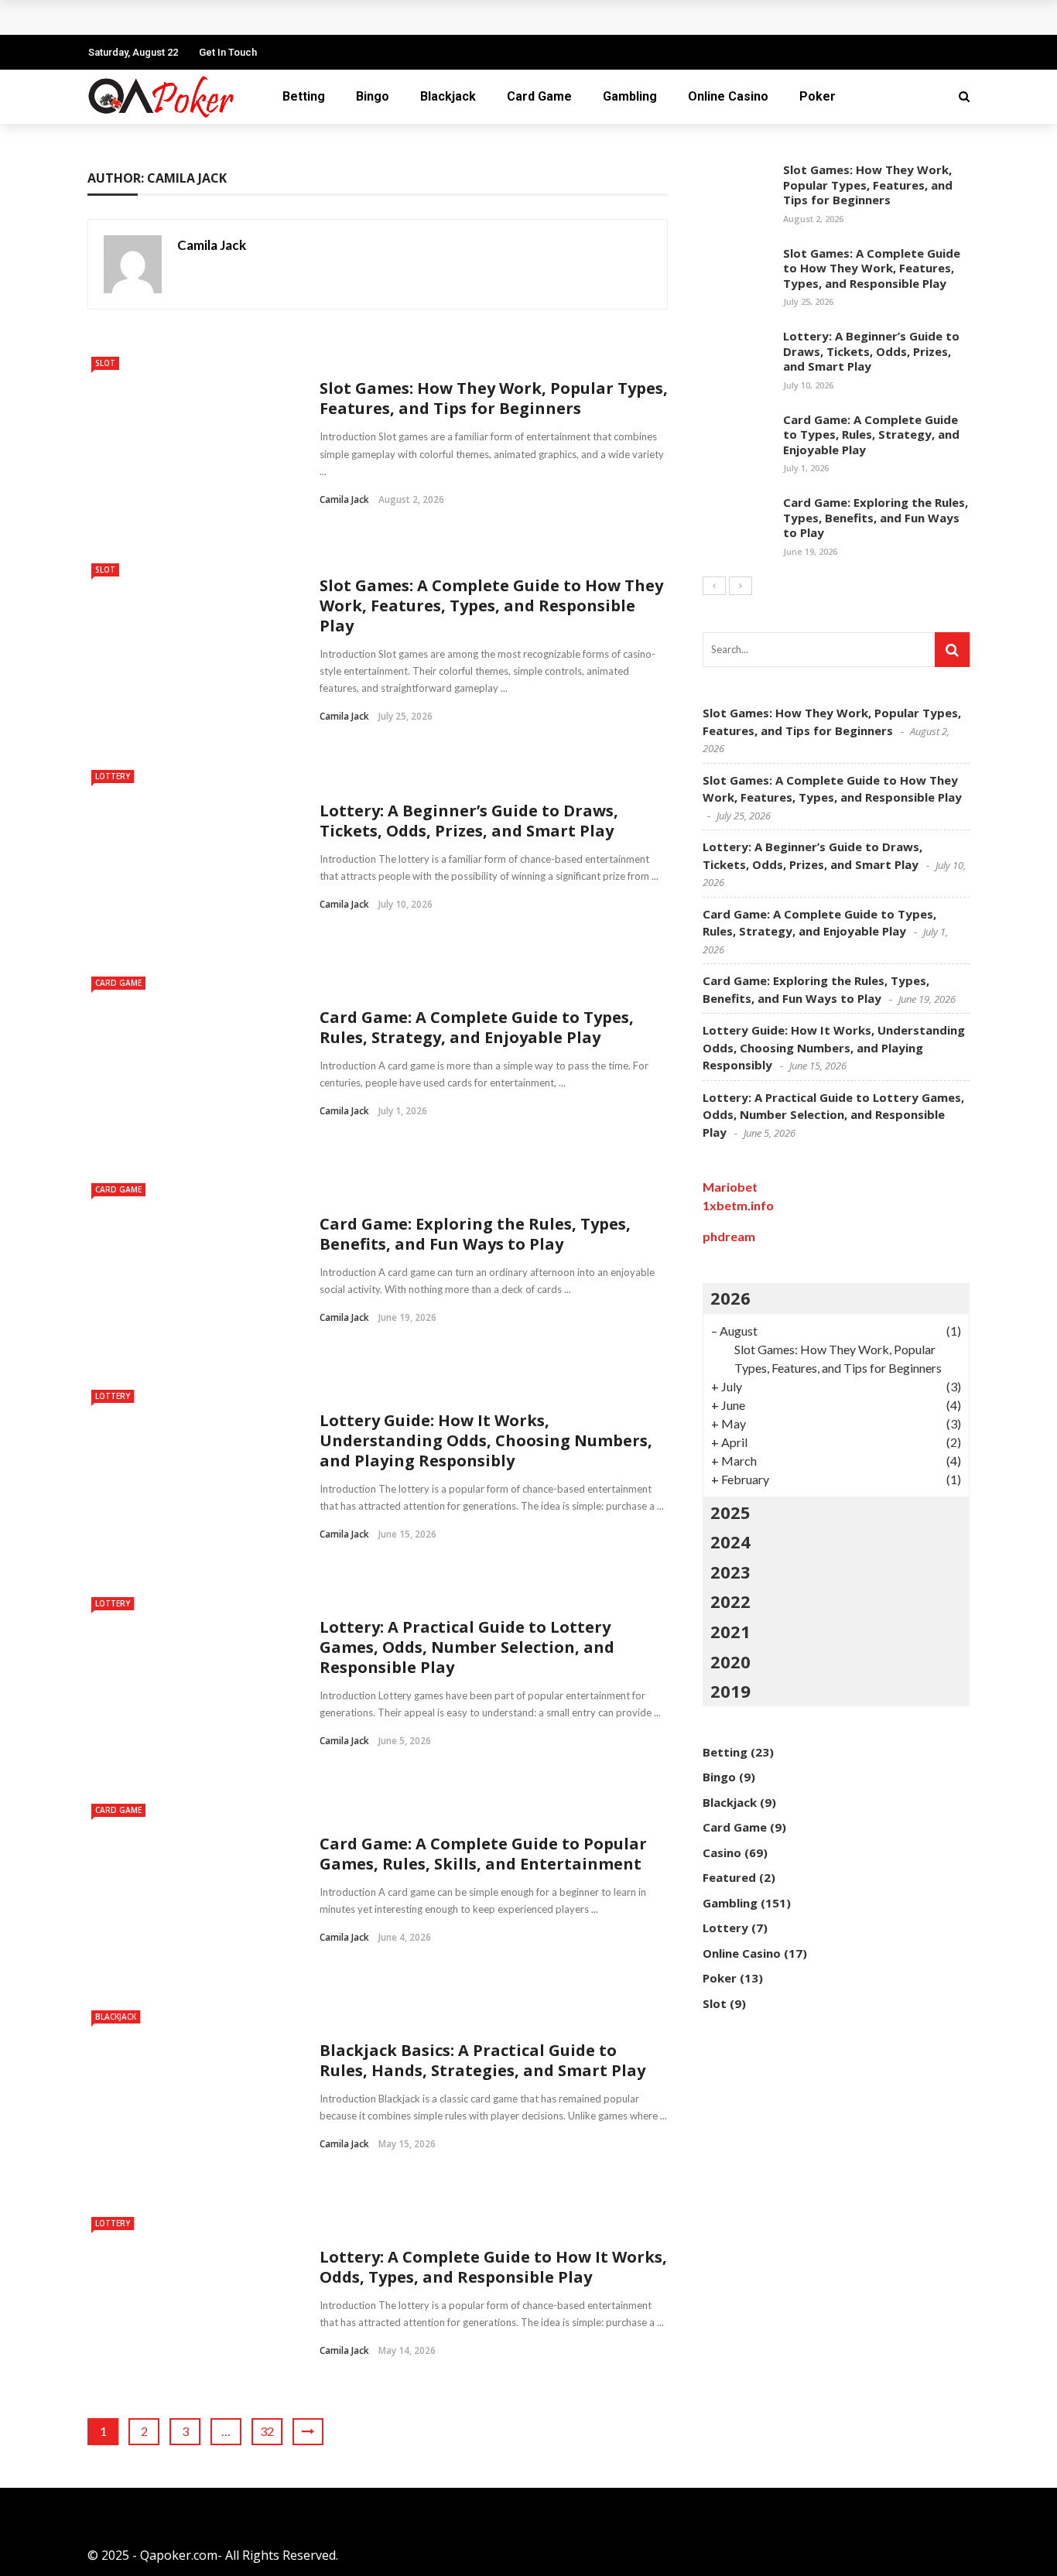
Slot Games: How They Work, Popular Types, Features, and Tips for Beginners (494, 398)
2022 (730, 1601)
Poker (818, 96)
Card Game (539, 96)
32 (267, 2431)
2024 (730, 1541)
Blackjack (448, 96)
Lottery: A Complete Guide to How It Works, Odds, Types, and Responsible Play (493, 2267)
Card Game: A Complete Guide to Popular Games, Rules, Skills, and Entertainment (483, 1854)
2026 (730, 1298)
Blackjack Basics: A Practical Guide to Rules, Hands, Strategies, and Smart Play (482, 2060)
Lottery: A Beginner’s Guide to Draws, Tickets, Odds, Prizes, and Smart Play (469, 821)
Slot (105, 363)
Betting (304, 96)
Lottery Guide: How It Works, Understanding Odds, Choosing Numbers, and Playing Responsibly (486, 1440)
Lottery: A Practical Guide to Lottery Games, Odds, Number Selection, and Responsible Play (467, 1647)
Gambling (630, 96)
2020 (730, 1661)
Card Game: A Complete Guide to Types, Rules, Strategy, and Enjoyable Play (329, 17)
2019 (730, 1691)
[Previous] (714, 586)
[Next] (741, 586)
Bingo (373, 96)
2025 (730, 1512)
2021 (730, 1631)
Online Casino (728, 96)
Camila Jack (212, 245)
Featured (729, 1877)
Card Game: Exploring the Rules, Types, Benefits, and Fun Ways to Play (475, 1234)
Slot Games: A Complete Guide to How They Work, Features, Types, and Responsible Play (491, 606)
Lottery (113, 776)
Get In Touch (228, 52)
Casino (722, 1852)
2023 (730, 1572)
